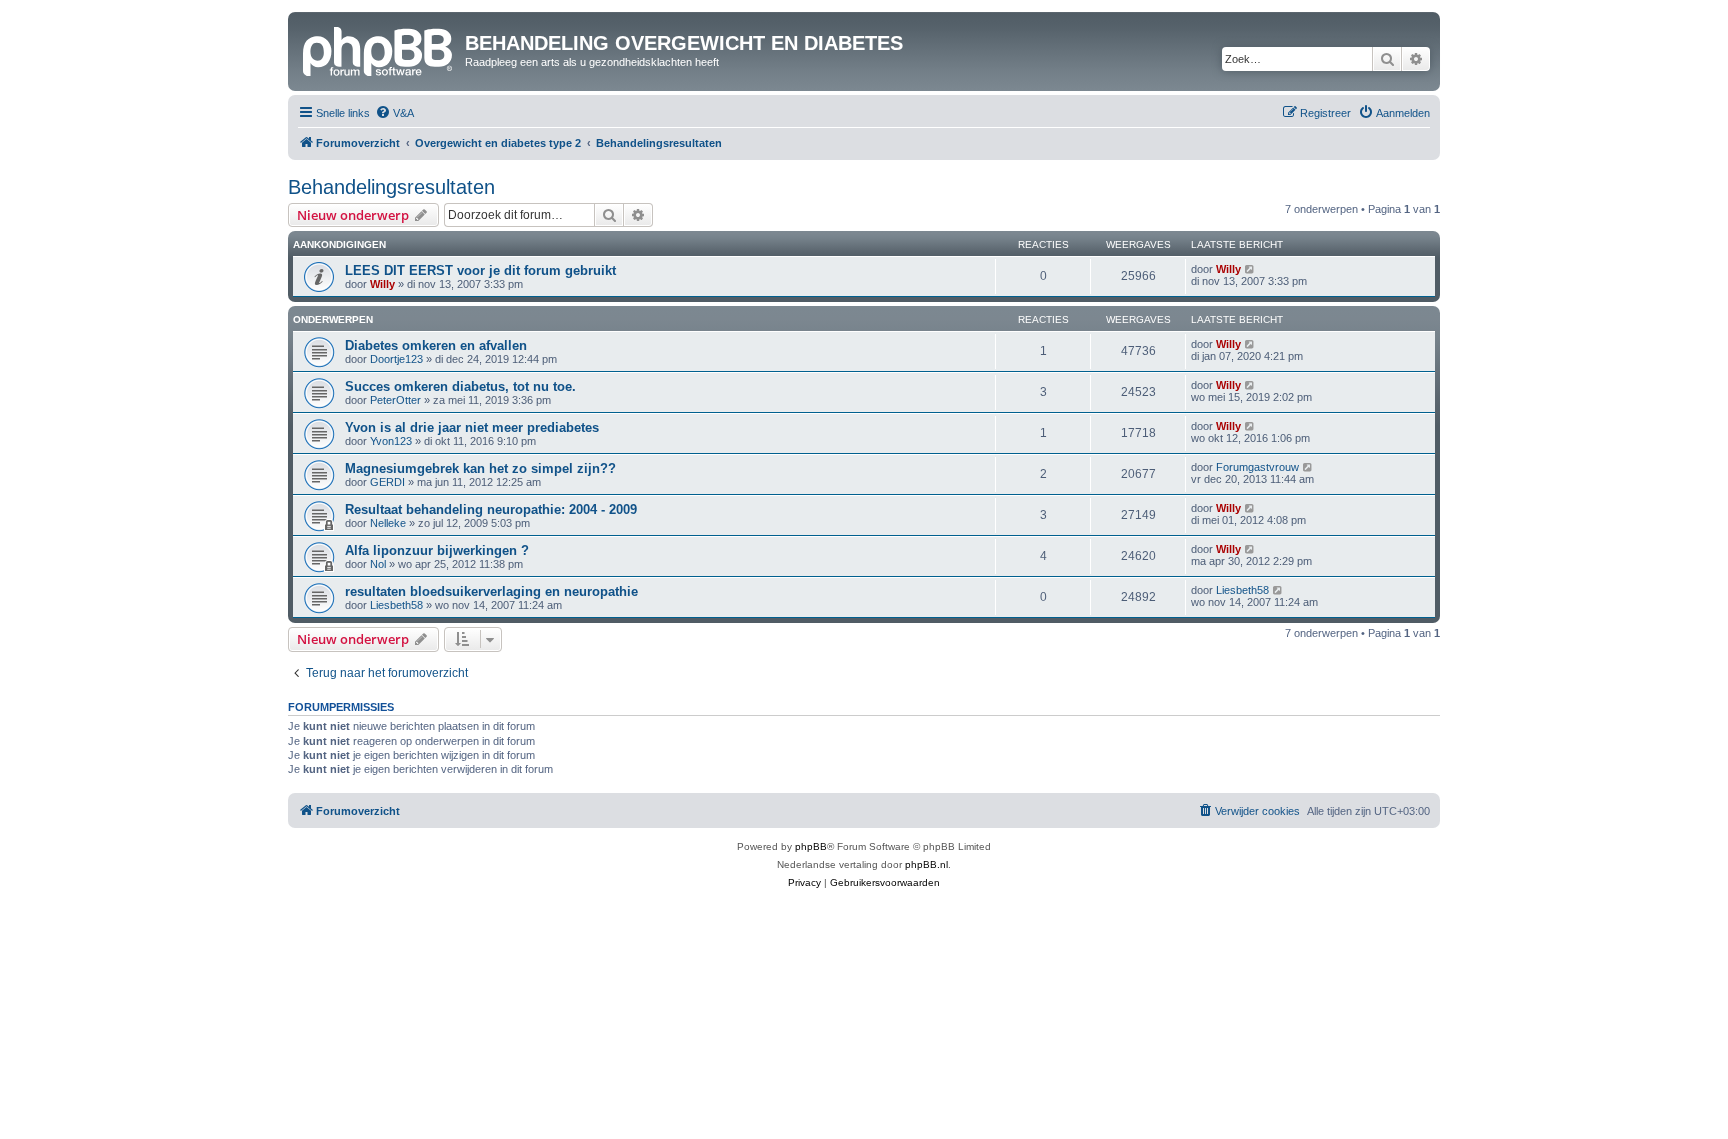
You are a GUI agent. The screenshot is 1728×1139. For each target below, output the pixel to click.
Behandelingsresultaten (391, 187)
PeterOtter (395, 400)
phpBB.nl (926, 864)
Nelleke (388, 523)
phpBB (811, 846)
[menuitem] (394, 113)
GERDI (387, 482)
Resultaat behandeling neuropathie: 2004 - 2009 (491, 509)
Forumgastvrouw (1257, 467)
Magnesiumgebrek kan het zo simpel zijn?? (480, 468)
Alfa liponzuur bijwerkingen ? (437, 550)
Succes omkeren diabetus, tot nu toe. (460, 386)
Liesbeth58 (396, 605)
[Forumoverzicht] (379, 49)
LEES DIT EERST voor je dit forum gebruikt (480, 270)
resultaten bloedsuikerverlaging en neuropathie (491, 591)
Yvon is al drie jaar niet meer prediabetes (472, 427)
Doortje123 (396, 359)
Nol (378, 564)
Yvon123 (391, 441)
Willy (382, 284)
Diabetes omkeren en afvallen (436, 345)
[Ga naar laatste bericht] (1250, 269)
